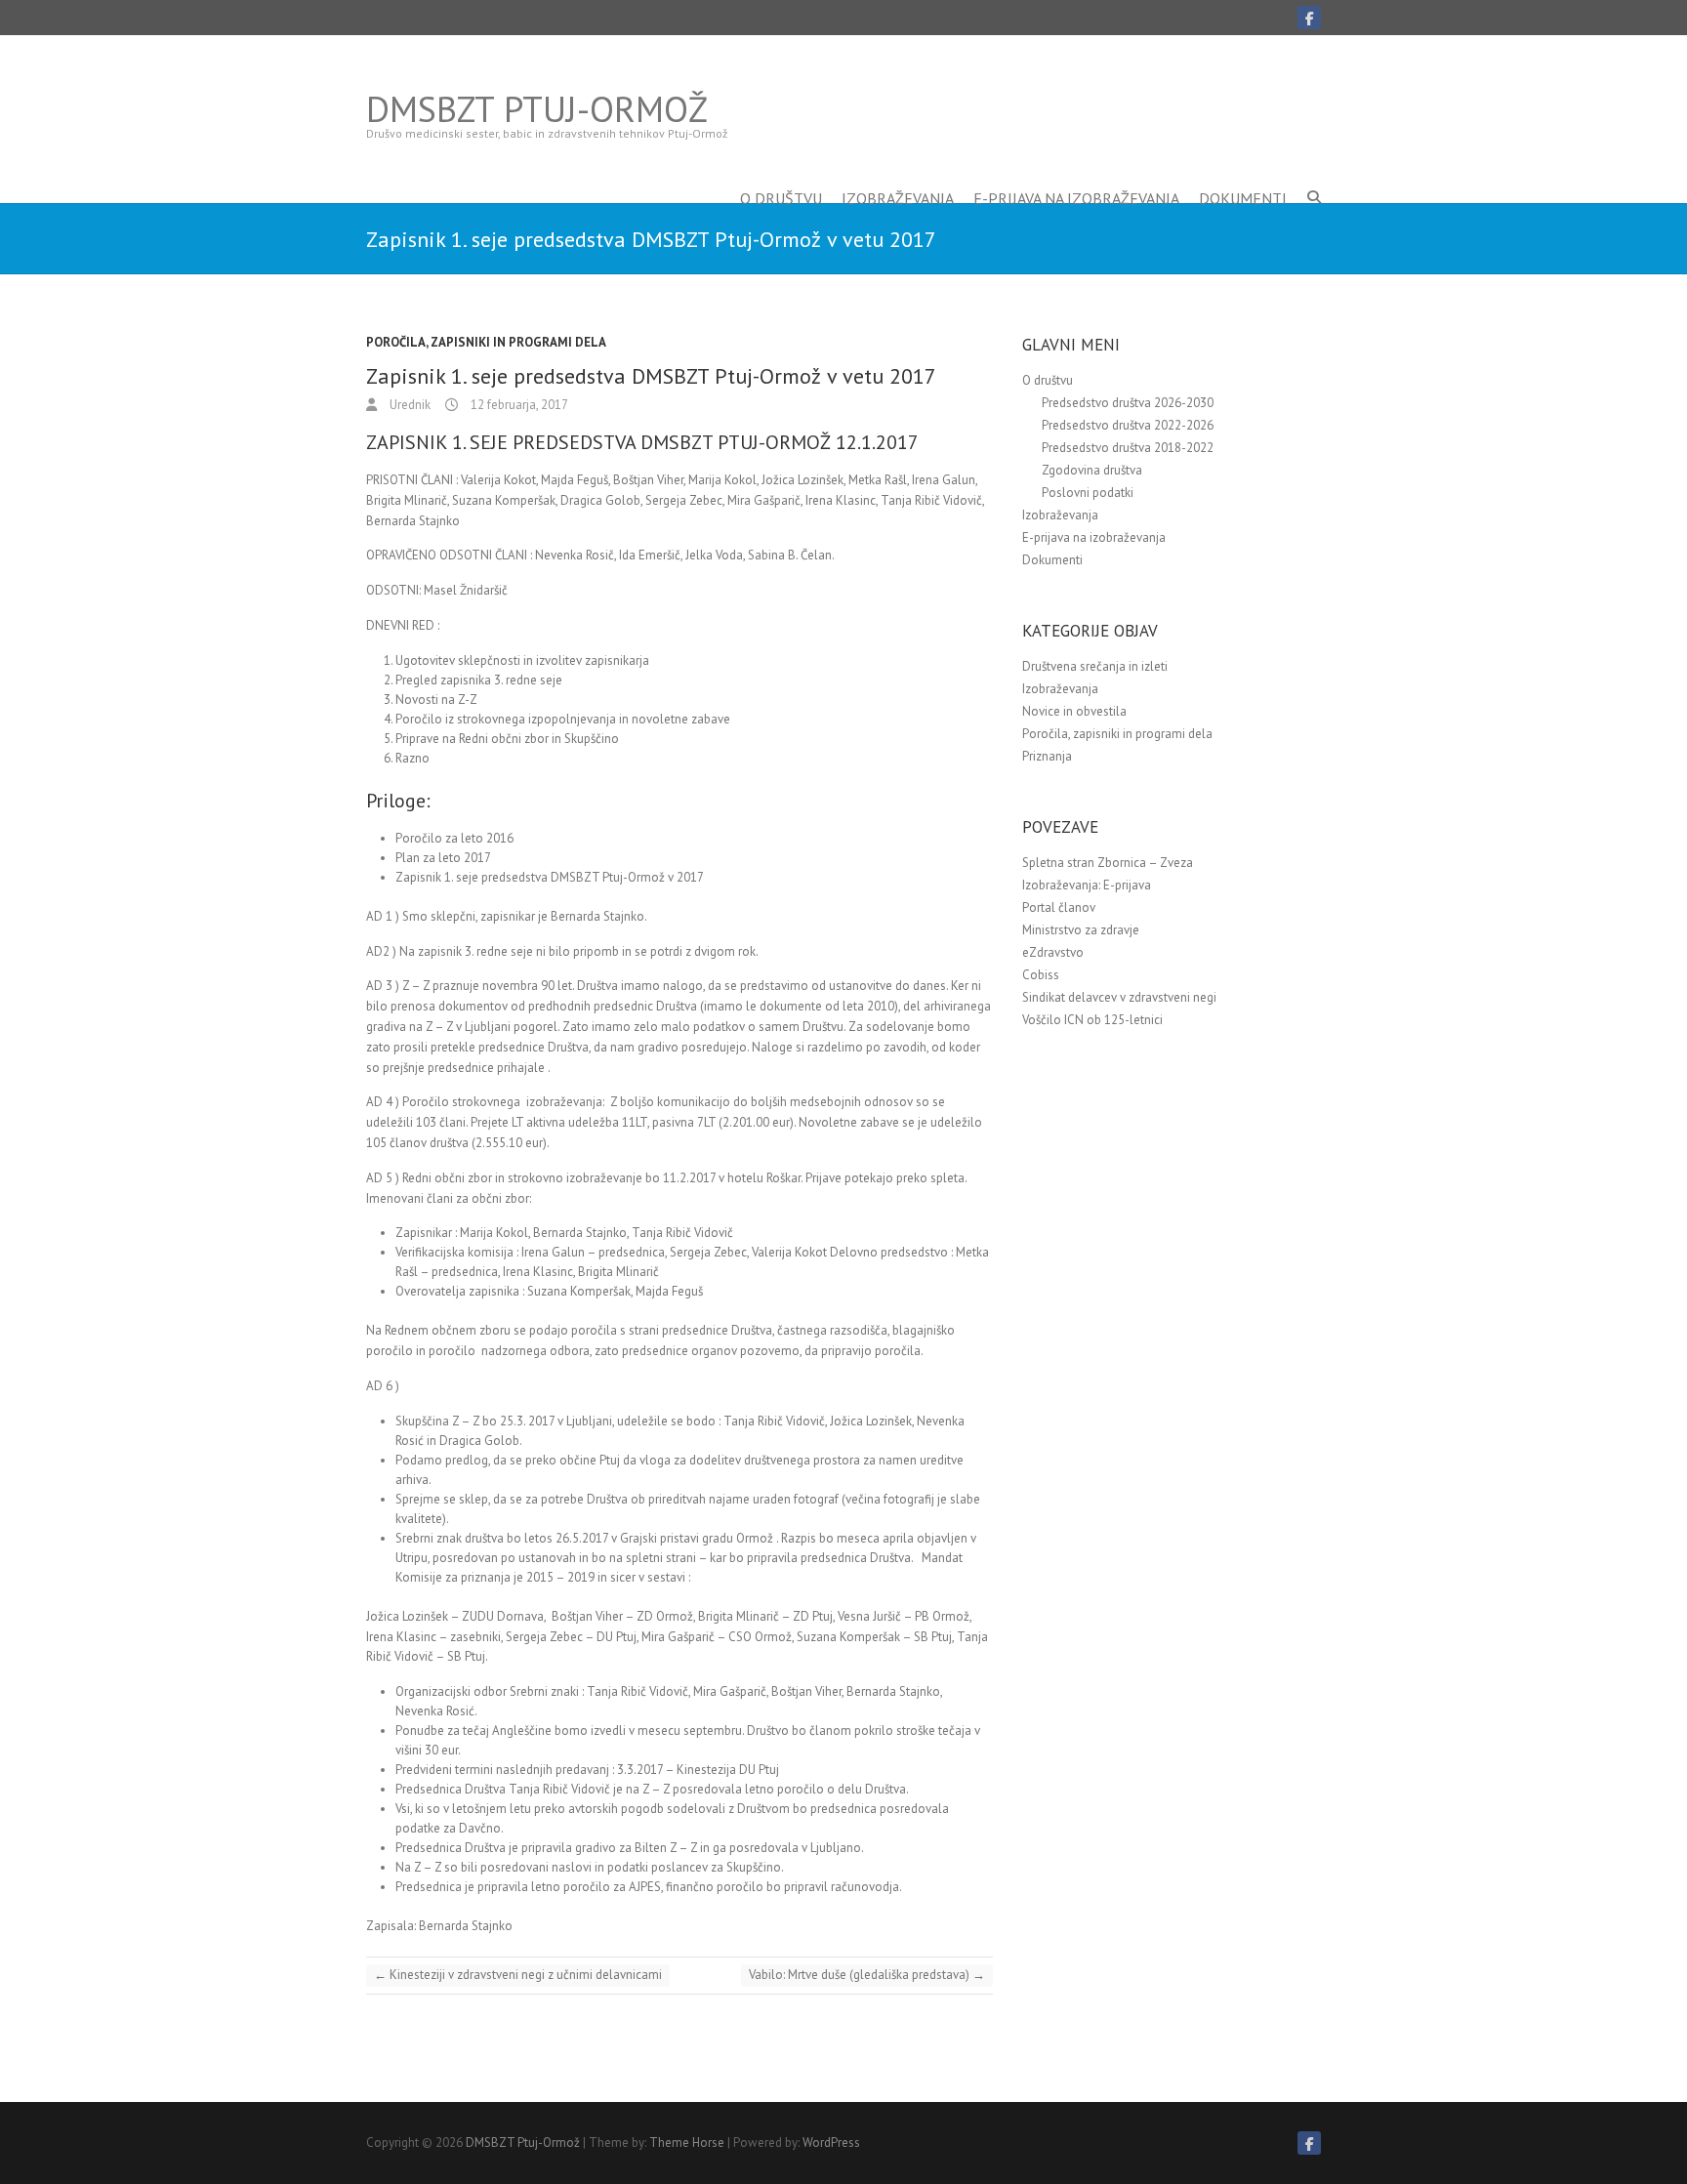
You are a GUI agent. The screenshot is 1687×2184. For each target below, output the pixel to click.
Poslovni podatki (1088, 493)
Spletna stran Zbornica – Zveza (1108, 863)
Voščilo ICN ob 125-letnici (1092, 1020)
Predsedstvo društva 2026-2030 (1128, 403)
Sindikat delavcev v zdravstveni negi (1119, 997)
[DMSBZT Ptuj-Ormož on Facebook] (1309, 18)
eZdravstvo (1053, 952)
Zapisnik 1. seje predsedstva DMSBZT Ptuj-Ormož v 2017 (550, 877)
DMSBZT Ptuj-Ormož (537, 109)
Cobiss (1041, 975)
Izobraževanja (898, 169)
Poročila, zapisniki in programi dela (486, 342)
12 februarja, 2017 (518, 405)
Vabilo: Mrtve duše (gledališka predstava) (867, 1975)
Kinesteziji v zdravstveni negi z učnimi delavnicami (518, 1975)
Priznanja (1047, 756)
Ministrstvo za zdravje (1081, 930)
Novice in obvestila (1074, 711)
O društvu (781, 169)
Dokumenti (1243, 169)
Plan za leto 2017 (443, 858)
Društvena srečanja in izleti (1095, 666)
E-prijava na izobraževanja (1076, 169)
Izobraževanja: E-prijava (1087, 885)
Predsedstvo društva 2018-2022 (1128, 448)
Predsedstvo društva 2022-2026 (1128, 425)
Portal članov (1059, 907)
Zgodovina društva (1092, 470)
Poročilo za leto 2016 (454, 838)
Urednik (409, 405)
